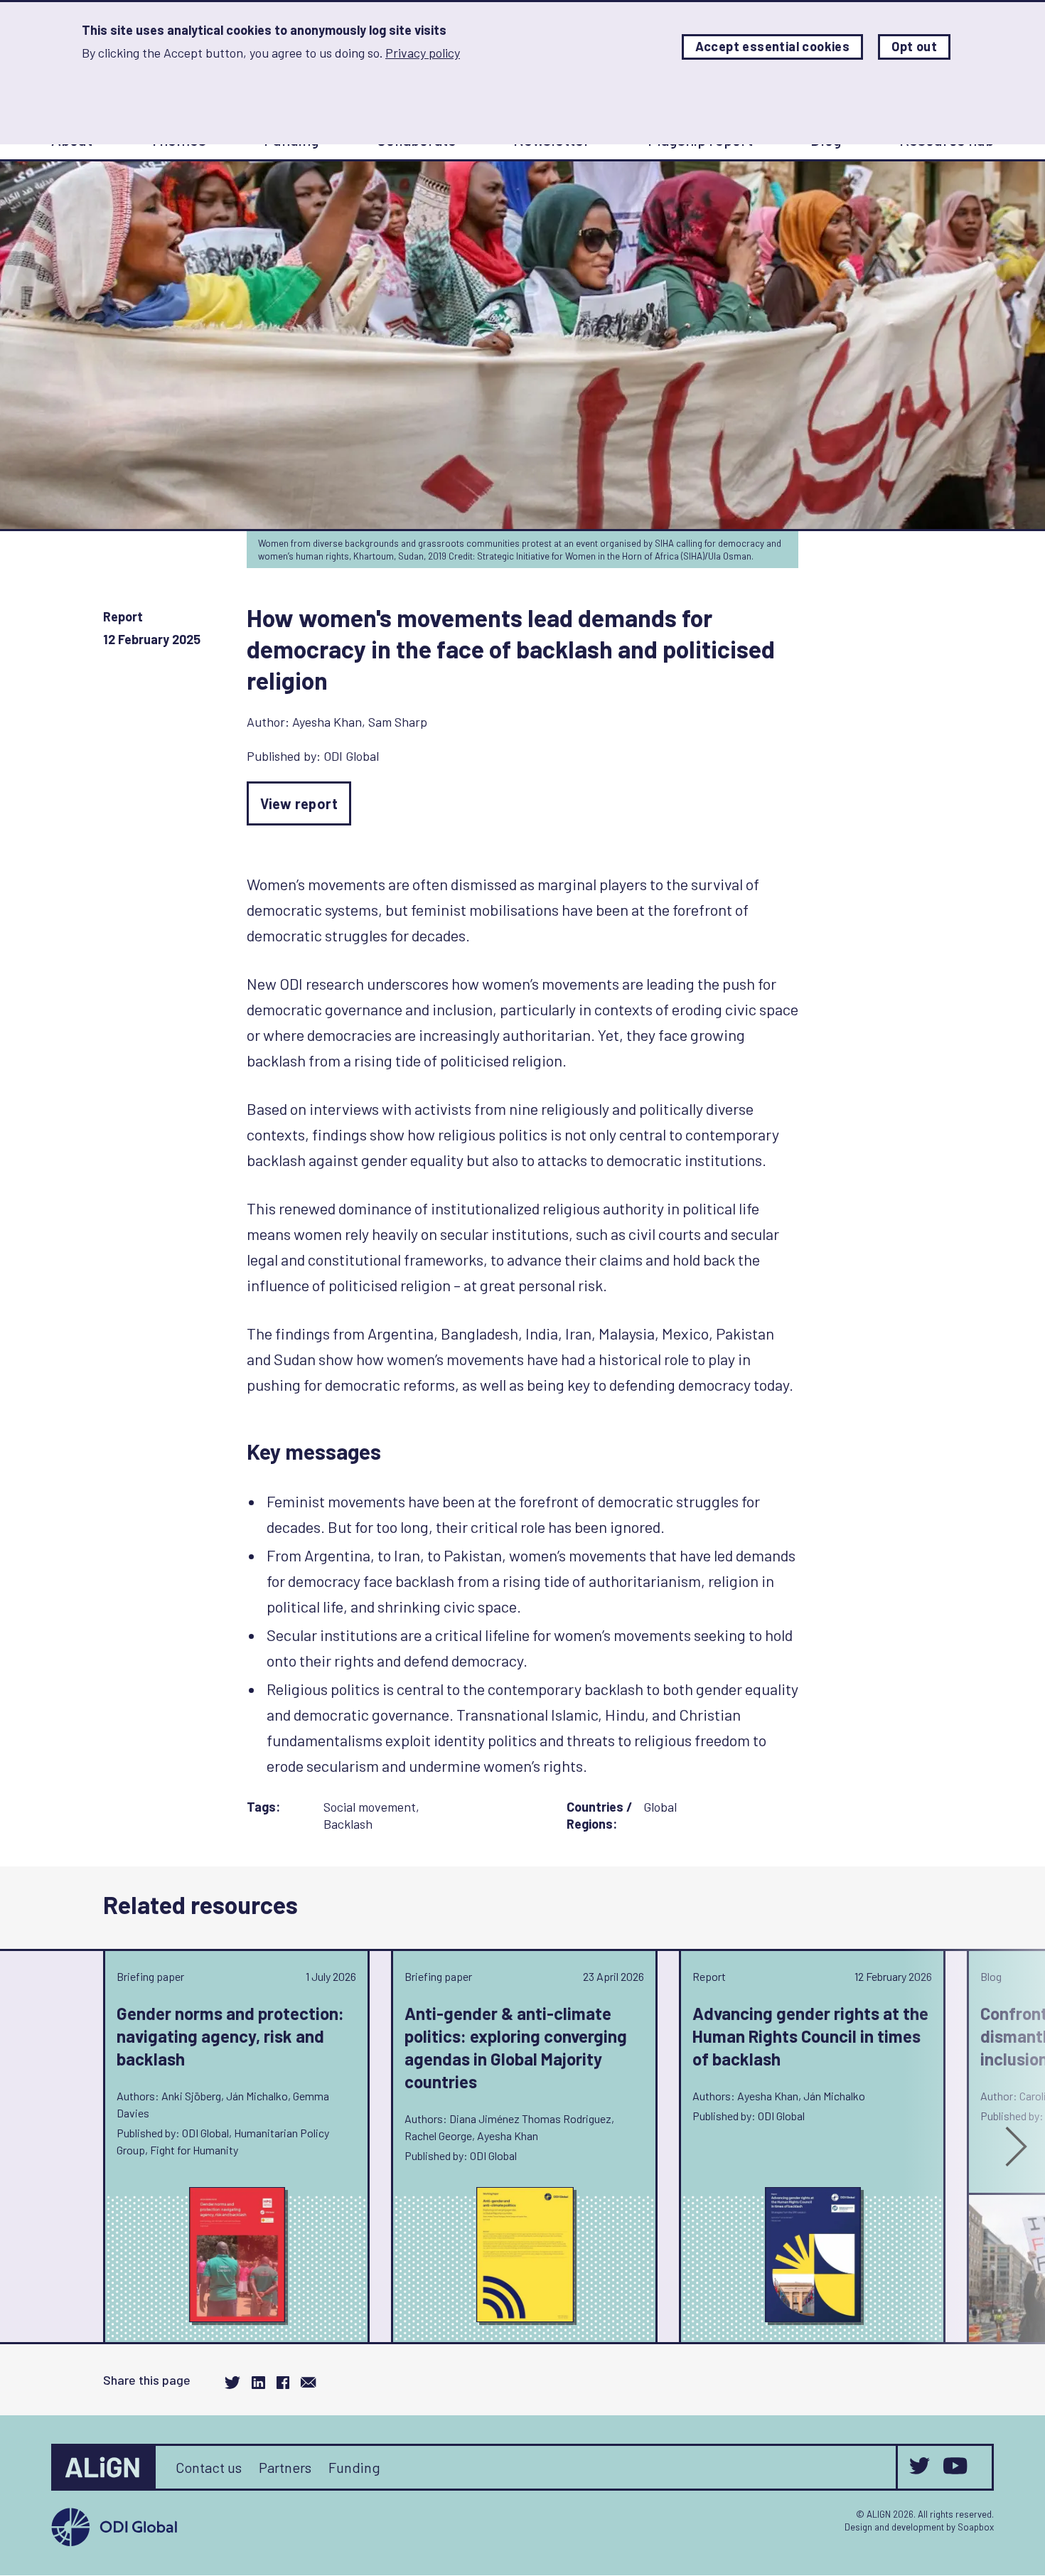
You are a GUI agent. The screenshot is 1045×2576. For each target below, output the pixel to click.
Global (660, 1807)
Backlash (348, 1824)
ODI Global (351, 756)
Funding (354, 2467)
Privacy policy (423, 53)
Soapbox (976, 2527)
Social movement (370, 1807)
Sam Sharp (398, 722)
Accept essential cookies (773, 47)
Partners (285, 2467)
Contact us (209, 2467)
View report (299, 803)
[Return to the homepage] (104, 2467)
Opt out (914, 47)
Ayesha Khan (327, 722)
